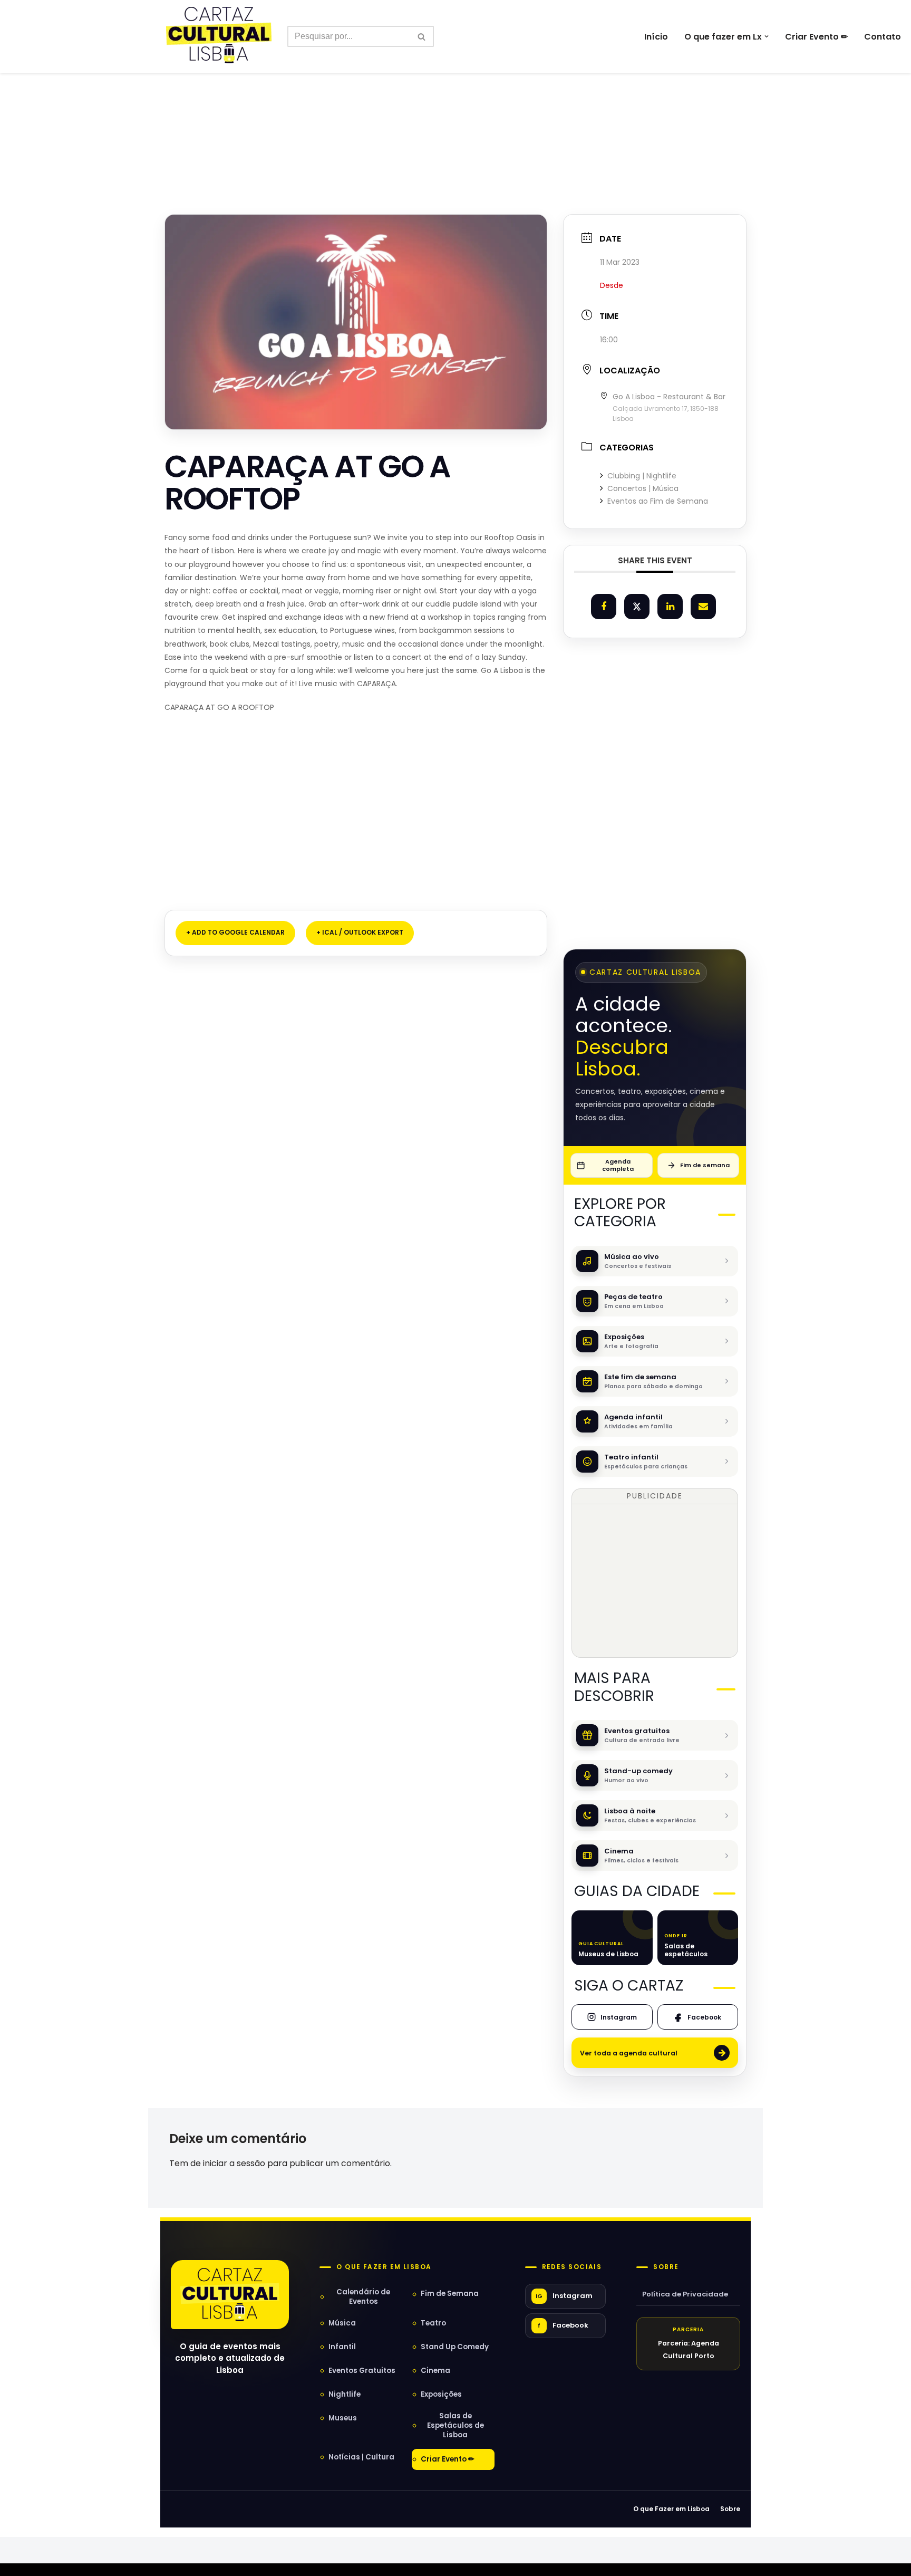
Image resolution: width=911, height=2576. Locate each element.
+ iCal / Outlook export (360, 932)
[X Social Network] (637, 607)
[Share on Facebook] (604, 607)
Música (342, 2323)
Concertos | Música (643, 488)
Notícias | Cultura (361, 2457)
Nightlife (345, 2394)
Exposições (441, 2394)
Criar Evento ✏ (816, 37)
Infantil (342, 2347)
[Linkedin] (670, 607)
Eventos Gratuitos (362, 2371)
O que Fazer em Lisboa (671, 2509)
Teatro (433, 2323)
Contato (883, 37)
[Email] (703, 607)
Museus (343, 2418)
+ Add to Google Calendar (235, 932)
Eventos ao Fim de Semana (658, 501)
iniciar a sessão (234, 2163)
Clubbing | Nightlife (642, 476)
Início (656, 37)
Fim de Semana (450, 2294)
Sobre (666, 2267)
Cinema (435, 2371)
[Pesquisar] (422, 36)
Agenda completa (618, 1165)
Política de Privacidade (685, 2294)
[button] (767, 36)
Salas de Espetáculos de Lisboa (455, 2425)
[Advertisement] (455, 120)
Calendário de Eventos (363, 2297)
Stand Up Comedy (455, 2347)
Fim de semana (705, 1165)
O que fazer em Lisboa (384, 2267)
